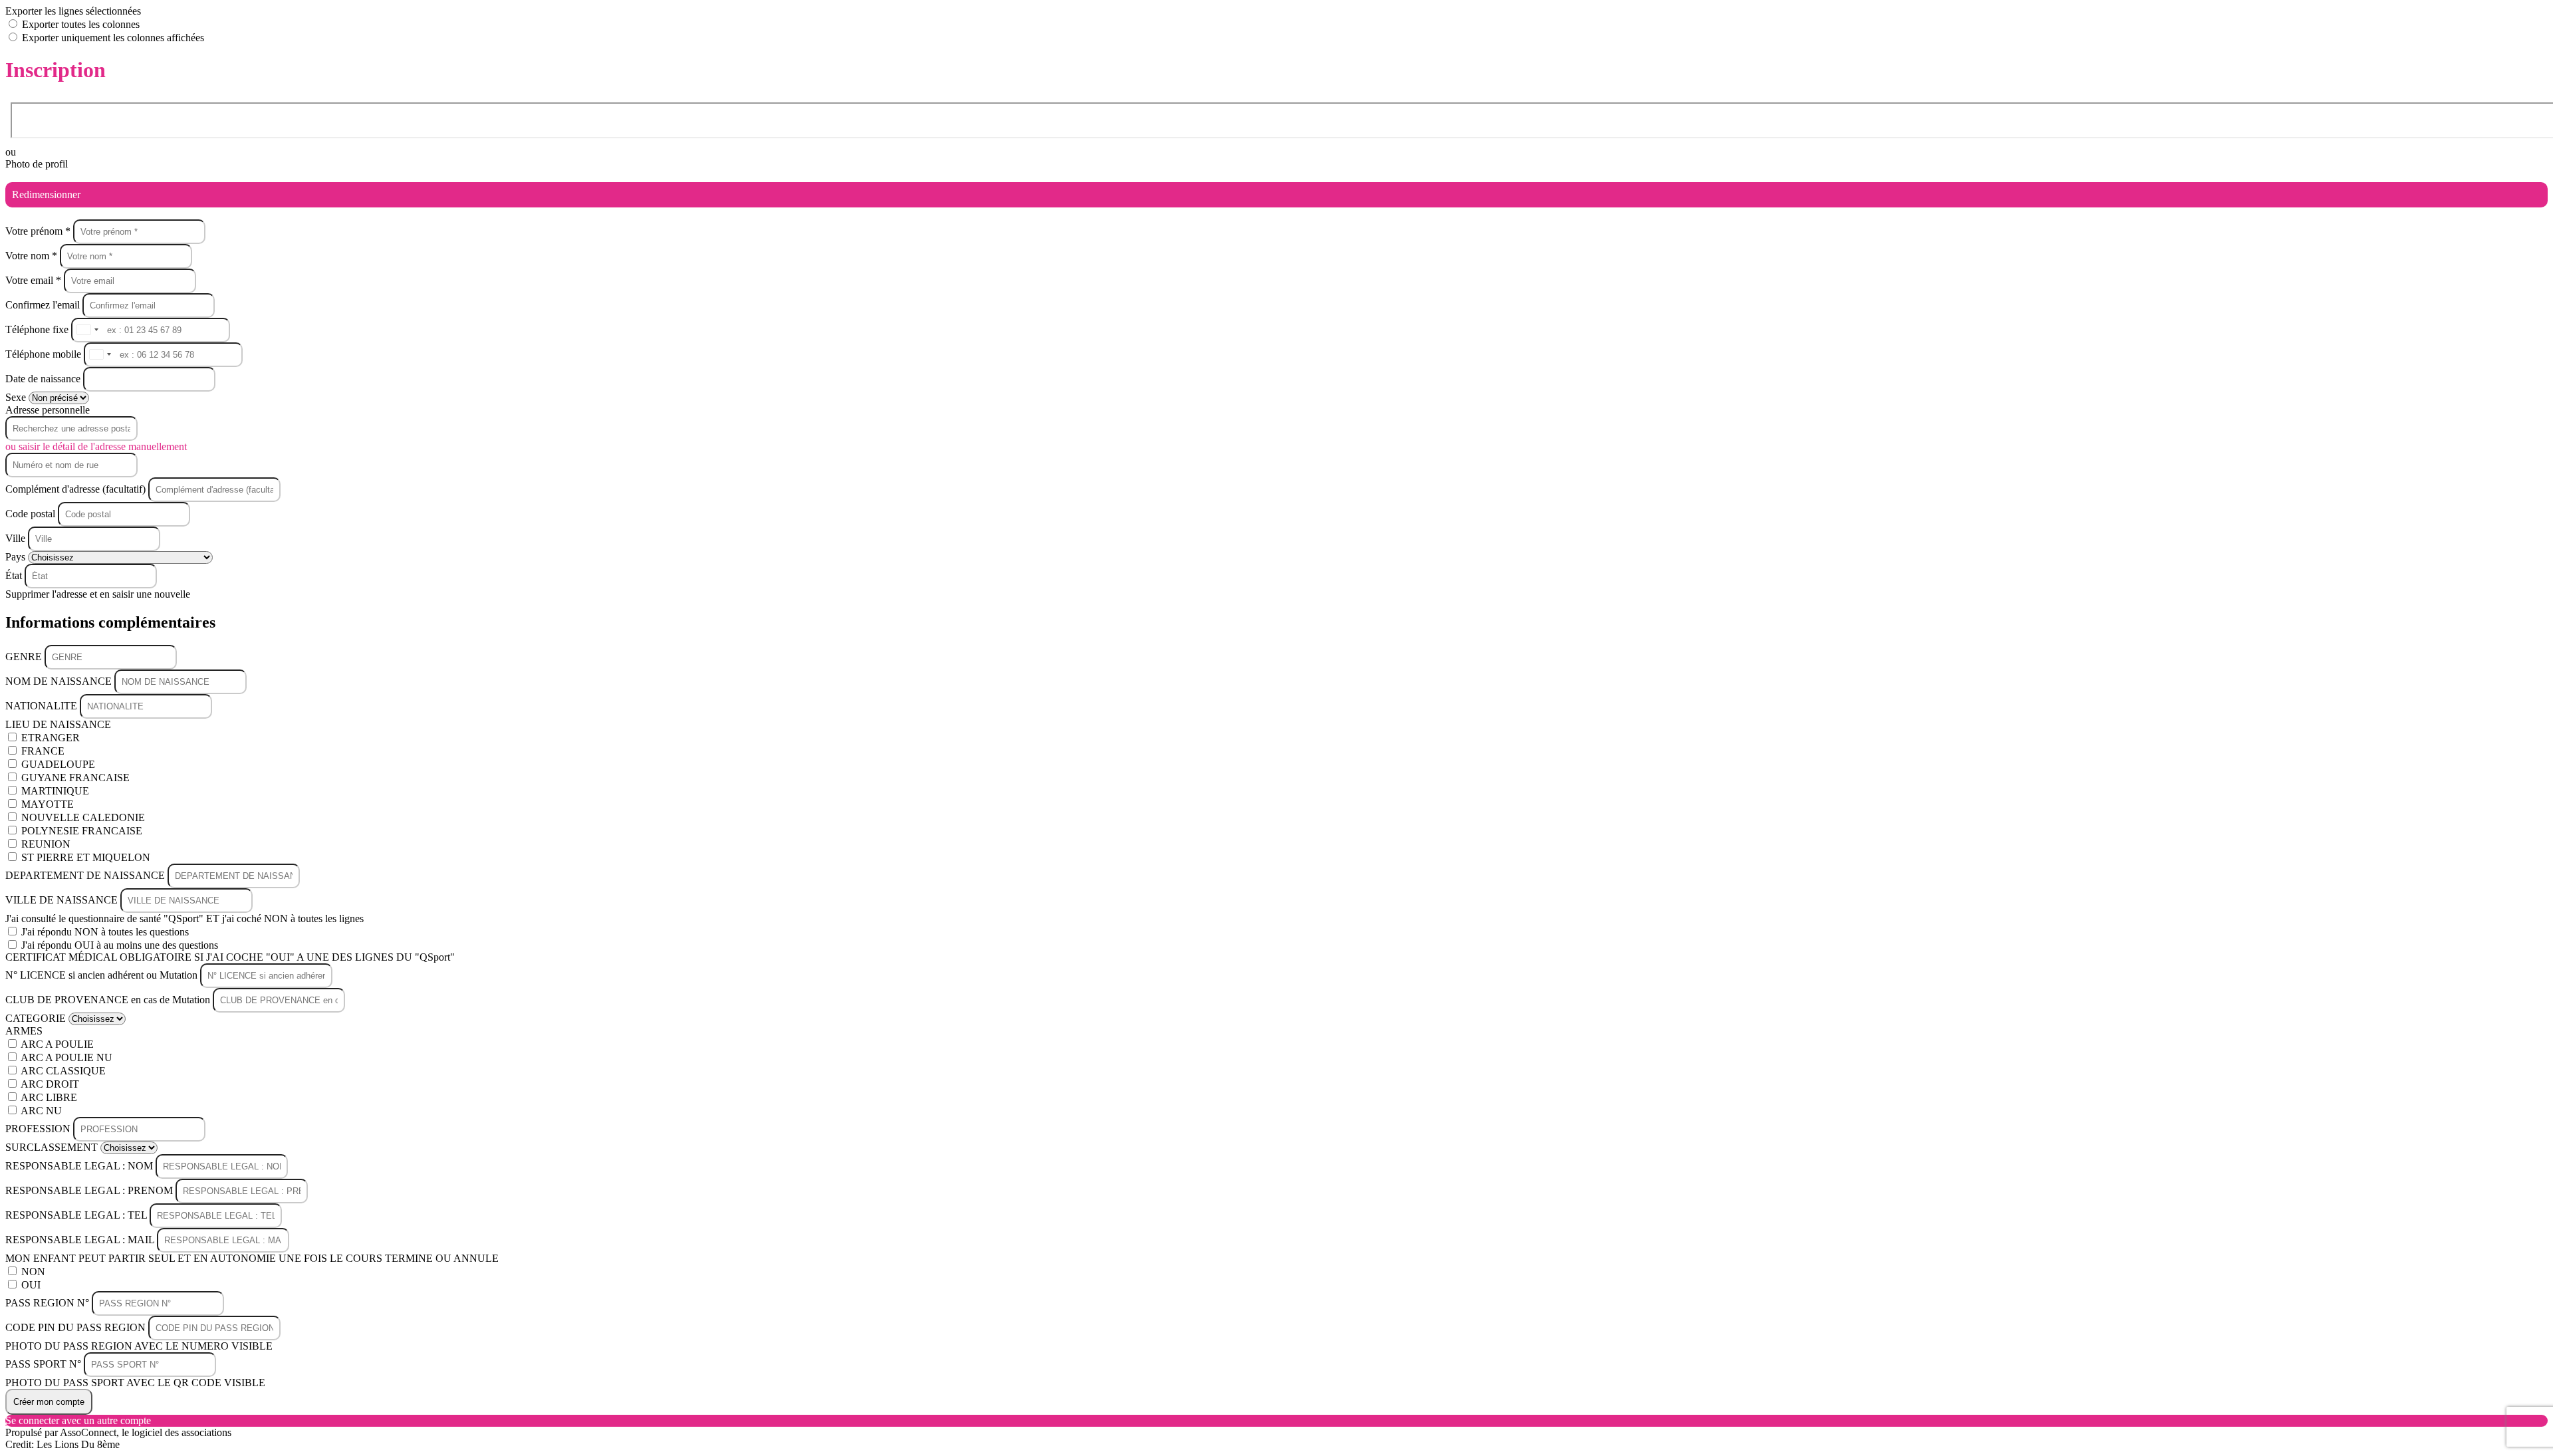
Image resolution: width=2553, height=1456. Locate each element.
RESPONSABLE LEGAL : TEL (77, 1215)
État (15, 575)
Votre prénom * (39, 231)
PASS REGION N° (49, 1303)
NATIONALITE (43, 706)
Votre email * (35, 280)
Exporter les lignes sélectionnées (73, 11)
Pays (17, 557)
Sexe (17, 397)
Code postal (30, 514)
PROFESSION (39, 1129)
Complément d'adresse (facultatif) (77, 489)
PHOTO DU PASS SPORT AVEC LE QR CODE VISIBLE (135, 1383)
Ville (17, 538)
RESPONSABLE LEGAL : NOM (80, 1166)
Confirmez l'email (43, 305)
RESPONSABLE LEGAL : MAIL (81, 1240)
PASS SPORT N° (45, 1364)
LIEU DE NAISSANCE (58, 724)
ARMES (24, 1031)
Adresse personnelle (48, 410)
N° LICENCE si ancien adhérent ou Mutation (103, 975)
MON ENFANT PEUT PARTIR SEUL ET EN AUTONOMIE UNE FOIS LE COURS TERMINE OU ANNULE (252, 1258)
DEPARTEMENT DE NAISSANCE (86, 875)
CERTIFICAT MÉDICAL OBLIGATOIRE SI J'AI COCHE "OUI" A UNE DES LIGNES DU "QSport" (230, 957)
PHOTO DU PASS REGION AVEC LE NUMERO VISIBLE (139, 1346)
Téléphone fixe (38, 329)
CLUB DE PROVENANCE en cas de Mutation (109, 1000)
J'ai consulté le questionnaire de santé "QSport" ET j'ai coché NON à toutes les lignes (184, 918)
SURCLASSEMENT (53, 1147)
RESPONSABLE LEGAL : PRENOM (90, 1190)
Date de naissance (44, 379)
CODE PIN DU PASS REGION (77, 1327)
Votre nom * (33, 256)
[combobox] (87, 330)
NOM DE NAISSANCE (60, 681)
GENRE (25, 657)
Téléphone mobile (45, 354)
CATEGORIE (37, 1018)
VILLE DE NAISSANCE (63, 900)
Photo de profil (37, 164)
